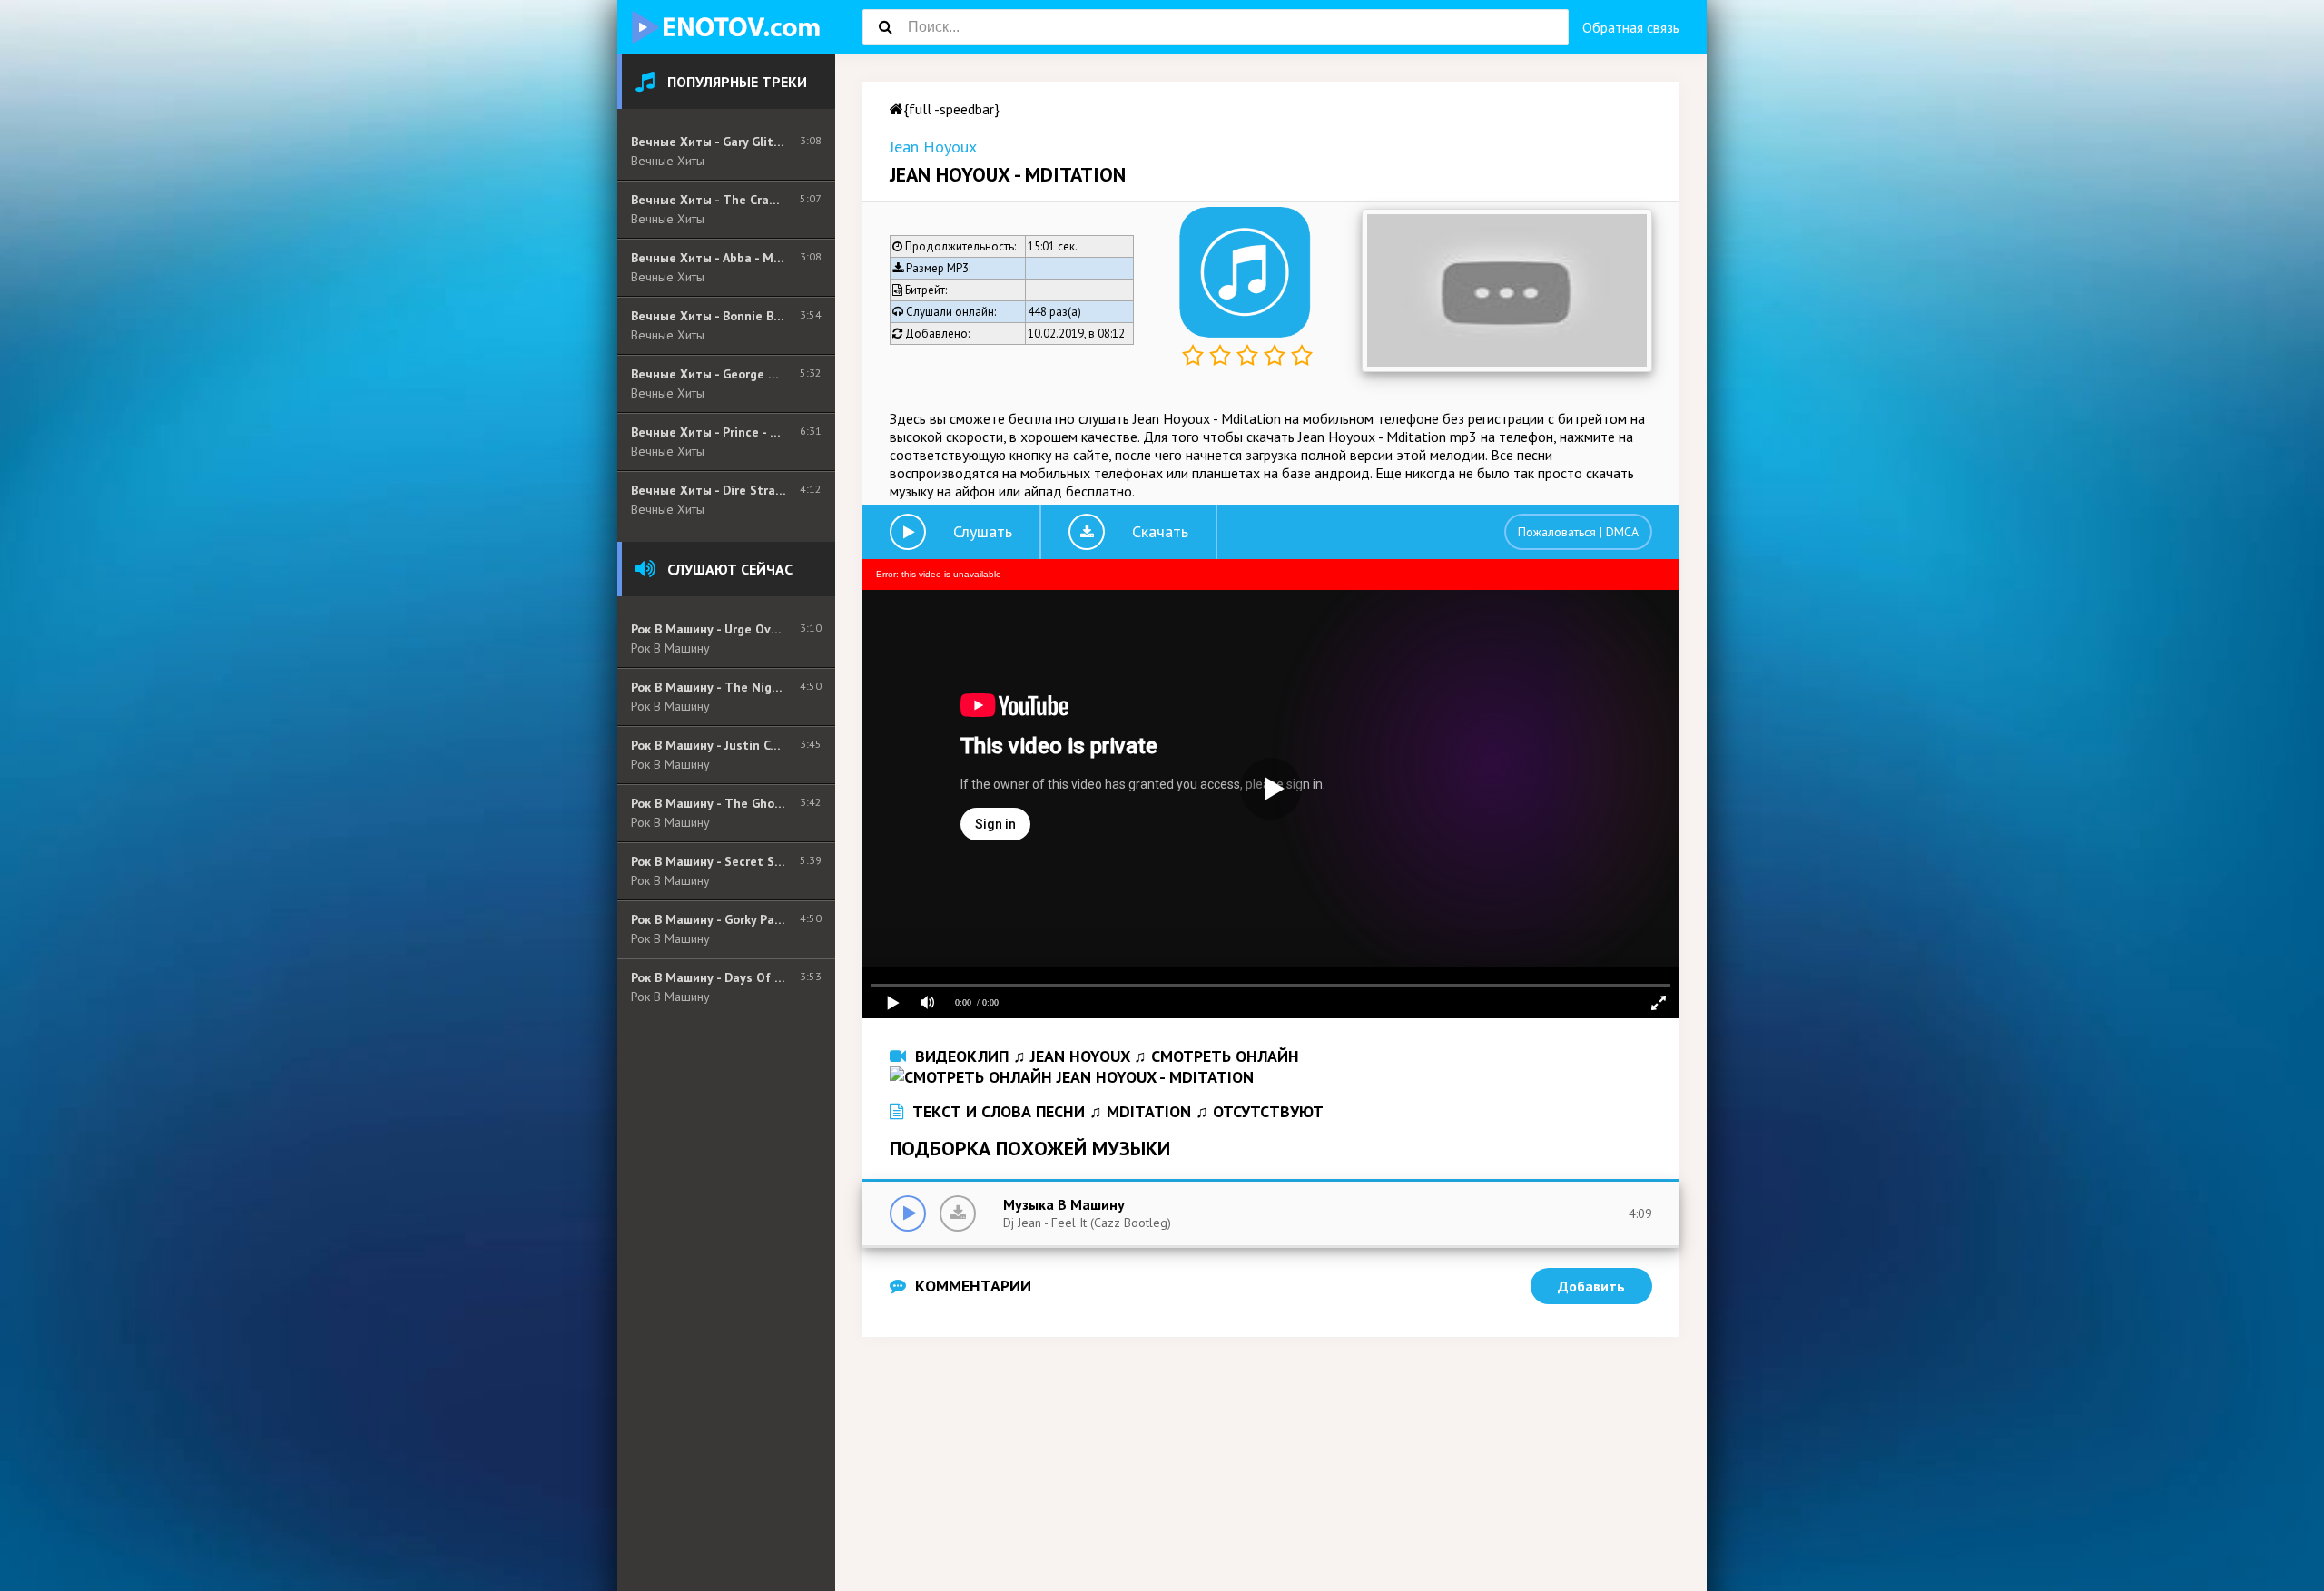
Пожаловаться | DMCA (1578, 532)
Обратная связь (1631, 27)
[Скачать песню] (958, 1213)
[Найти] (885, 27)
